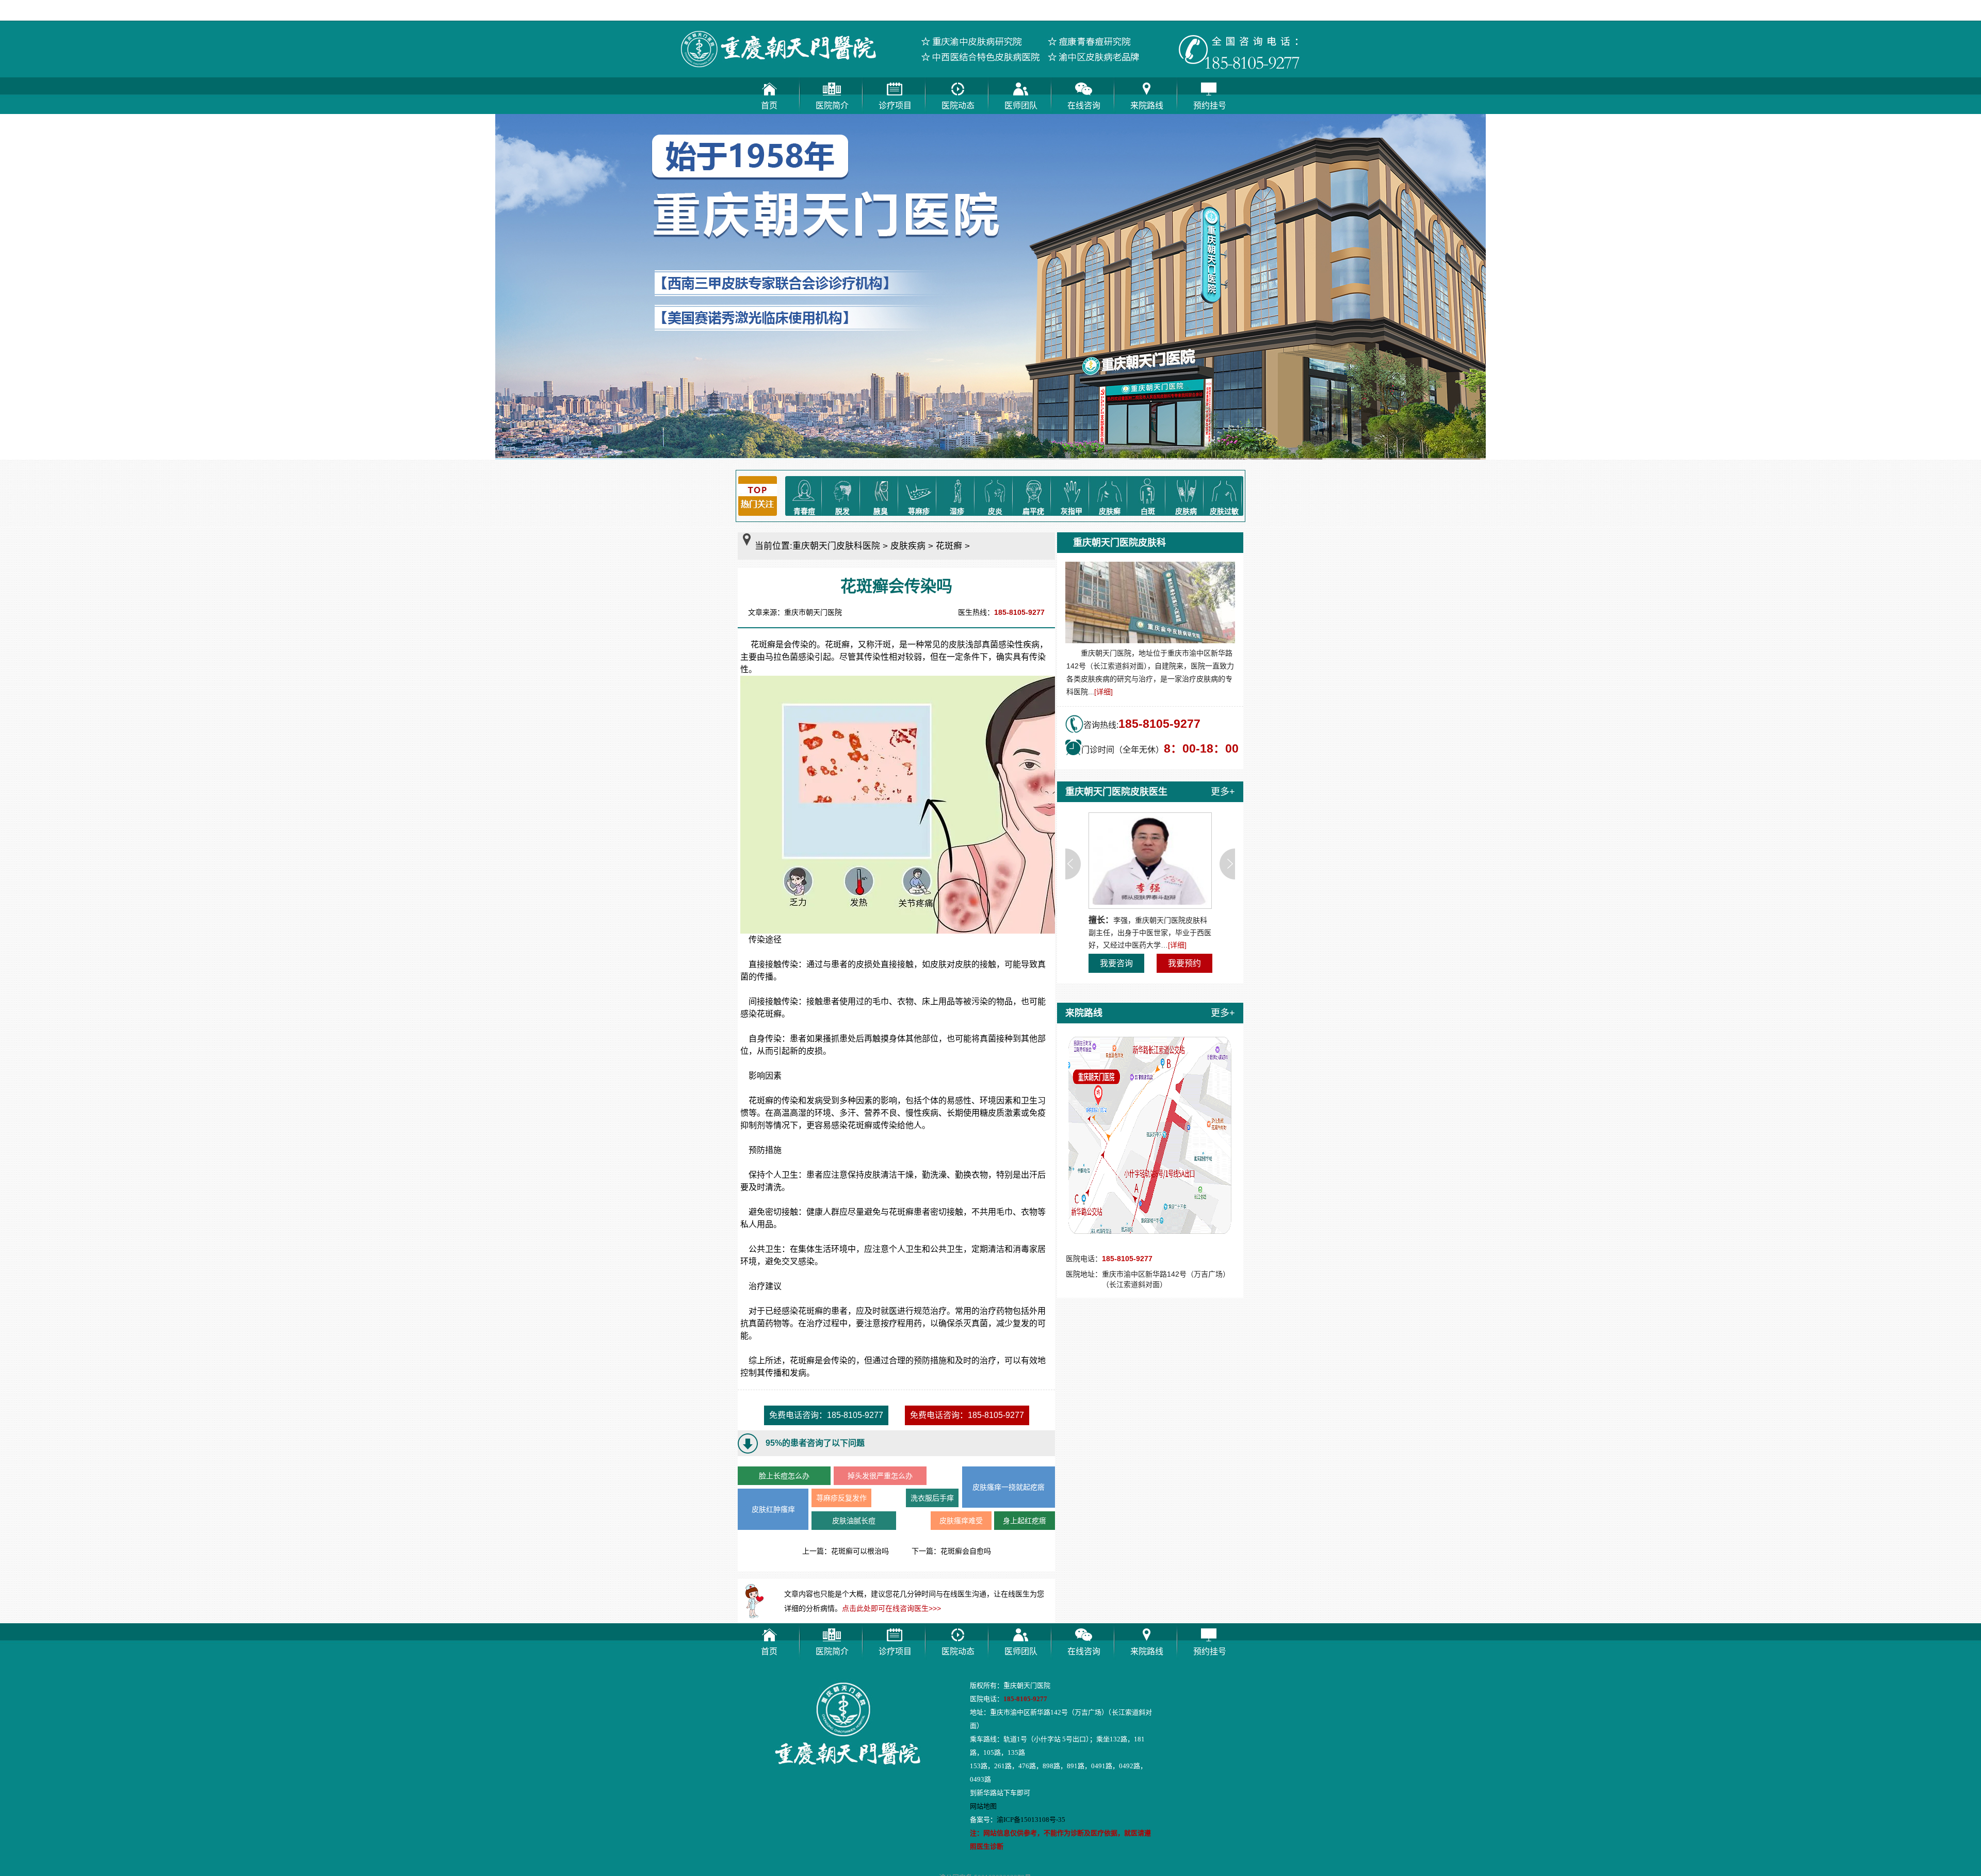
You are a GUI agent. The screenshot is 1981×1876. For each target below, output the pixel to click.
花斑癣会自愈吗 (966, 1551)
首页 (769, 105)
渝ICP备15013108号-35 (1031, 1820)
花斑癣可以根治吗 (860, 1551)
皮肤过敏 (1224, 511)
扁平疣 (1033, 511)
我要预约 (1184, 963)
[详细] (1103, 692)
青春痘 (804, 511)
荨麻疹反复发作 (841, 1498)
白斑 (1148, 511)
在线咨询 (1084, 105)
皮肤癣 (1110, 511)
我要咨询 (1116, 963)
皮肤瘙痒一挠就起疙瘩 (1009, 1487)
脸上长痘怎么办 (784, 1476)
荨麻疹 (919, 511)
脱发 (842, 511)
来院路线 (1147, 105)
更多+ (1223, 792)
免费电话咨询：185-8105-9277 (826, 1415)
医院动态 (958, 105)
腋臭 (881, 511)
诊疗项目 (895, 105)
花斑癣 (949, 546)
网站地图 (983, 1806)
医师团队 (1021, 105)
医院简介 (832, 105)
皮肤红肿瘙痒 (773, 1509)
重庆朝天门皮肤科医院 (836, 546)
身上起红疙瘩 (1025, 1521)
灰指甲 (1071, 511)
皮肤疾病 (908, 546)
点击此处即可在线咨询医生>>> (891, 1608)
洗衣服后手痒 (932, 1498)
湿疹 (957, 511)
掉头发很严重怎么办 (880, 1476)
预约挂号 (1210, 105)
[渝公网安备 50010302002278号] (1070, 1858)
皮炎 (995, 511)
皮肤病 (1186, 511)
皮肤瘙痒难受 (961, 1521)
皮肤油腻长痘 (854, 1521)
